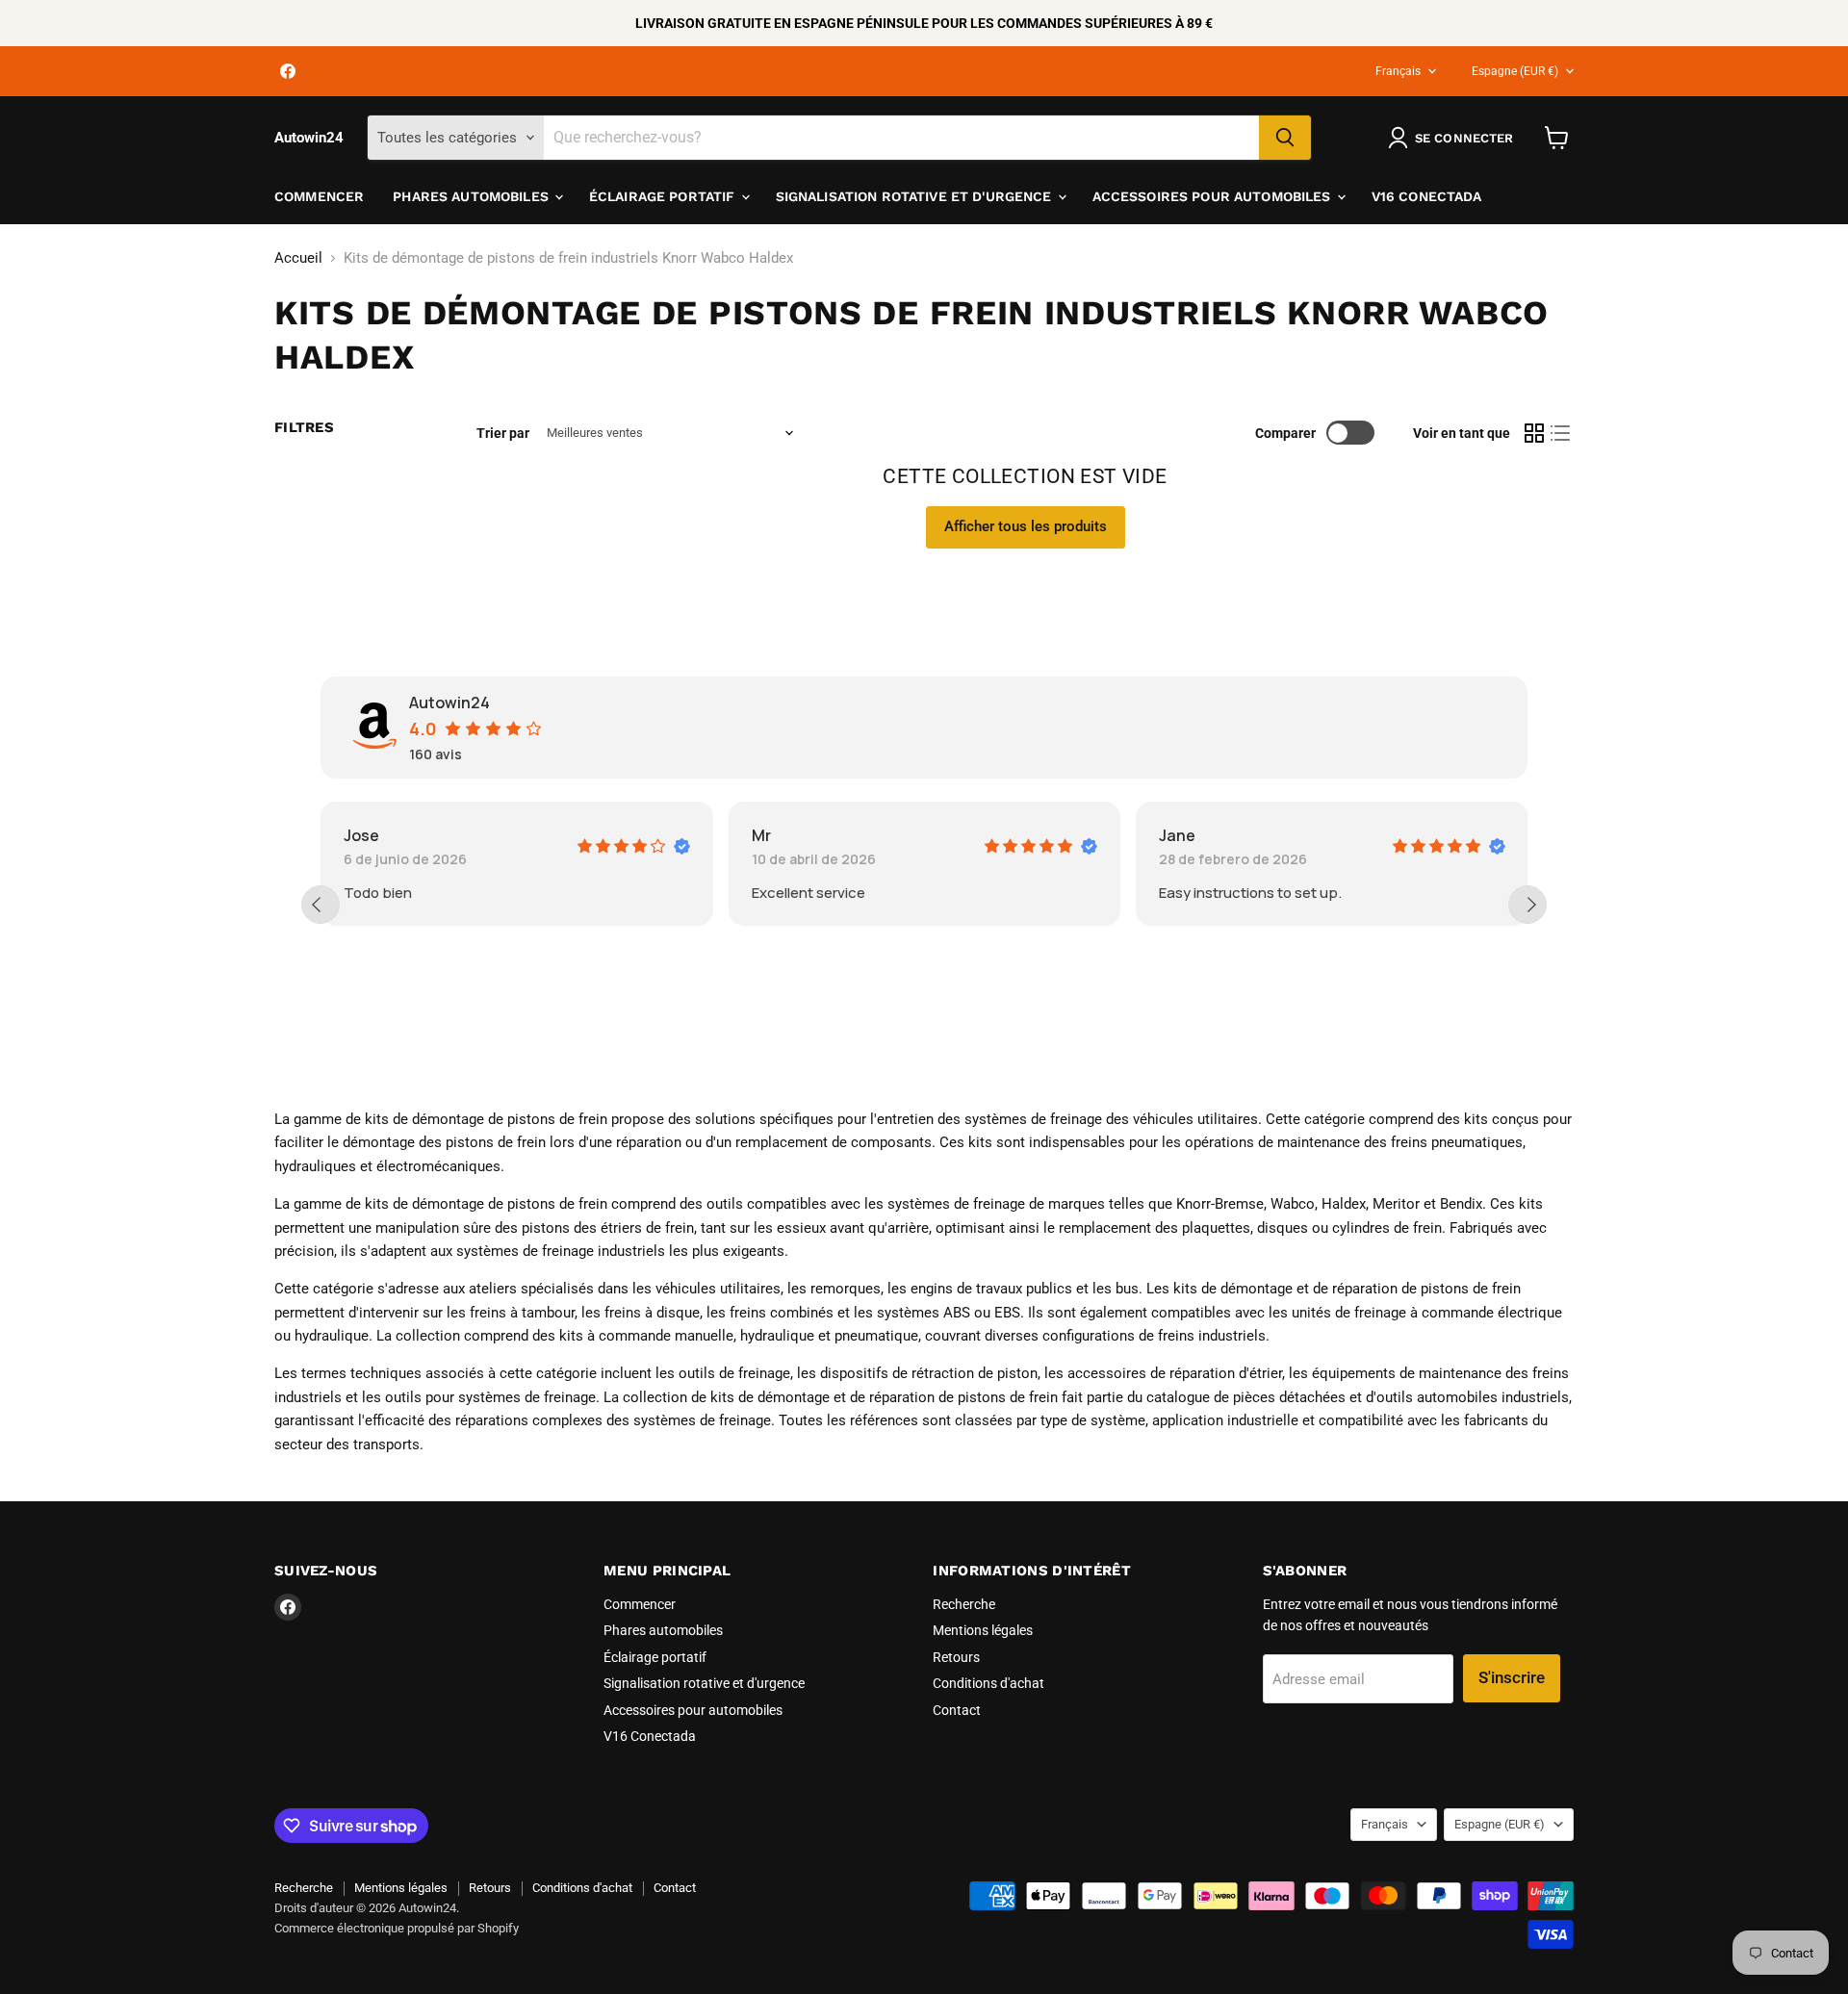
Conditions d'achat (988, 1683)
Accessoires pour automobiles (1214, 196)
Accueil (298, 258)
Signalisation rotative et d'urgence (916, 196)
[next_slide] (1527, 905)
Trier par (503, 433)
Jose (361, 835)
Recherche (964, 1604)
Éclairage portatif (664, 196)
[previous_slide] (321, 905)
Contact (957, 1710)
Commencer (319, 196)
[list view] (1561, 433)
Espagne (1515, 71)
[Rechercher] (1285, 138)
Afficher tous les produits (1026, 526)
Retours (956, 1657)
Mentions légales (983, 1630)
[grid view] (1534, 433)
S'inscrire (1512, 1677)
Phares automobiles (473, 196)
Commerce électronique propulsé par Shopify (397, 1928)
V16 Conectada (1427, 196)
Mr (761, 835)
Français (1398, 71)
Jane (1177, 835)
